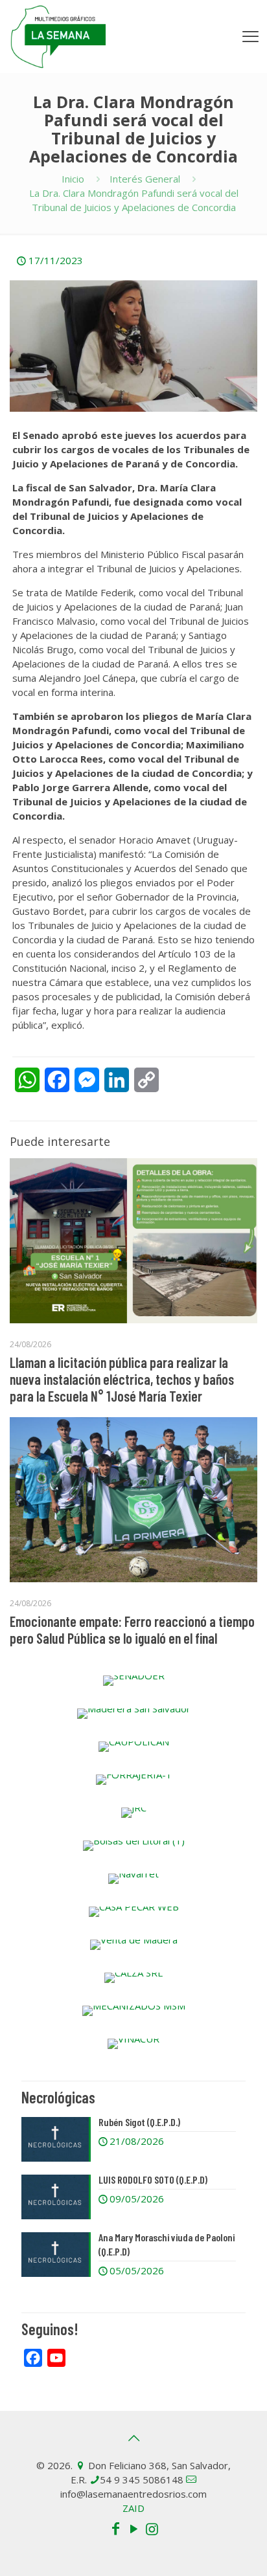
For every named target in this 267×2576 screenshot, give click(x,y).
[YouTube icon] (133, 2528)
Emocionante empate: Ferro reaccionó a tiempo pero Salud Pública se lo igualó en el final (132, 1630)
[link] (133, 1681)
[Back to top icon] (133, 2438)
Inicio (73, 179)
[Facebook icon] (115, 2528)
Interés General (145, 179)
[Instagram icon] (152, 2528)
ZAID (133, 2508)
